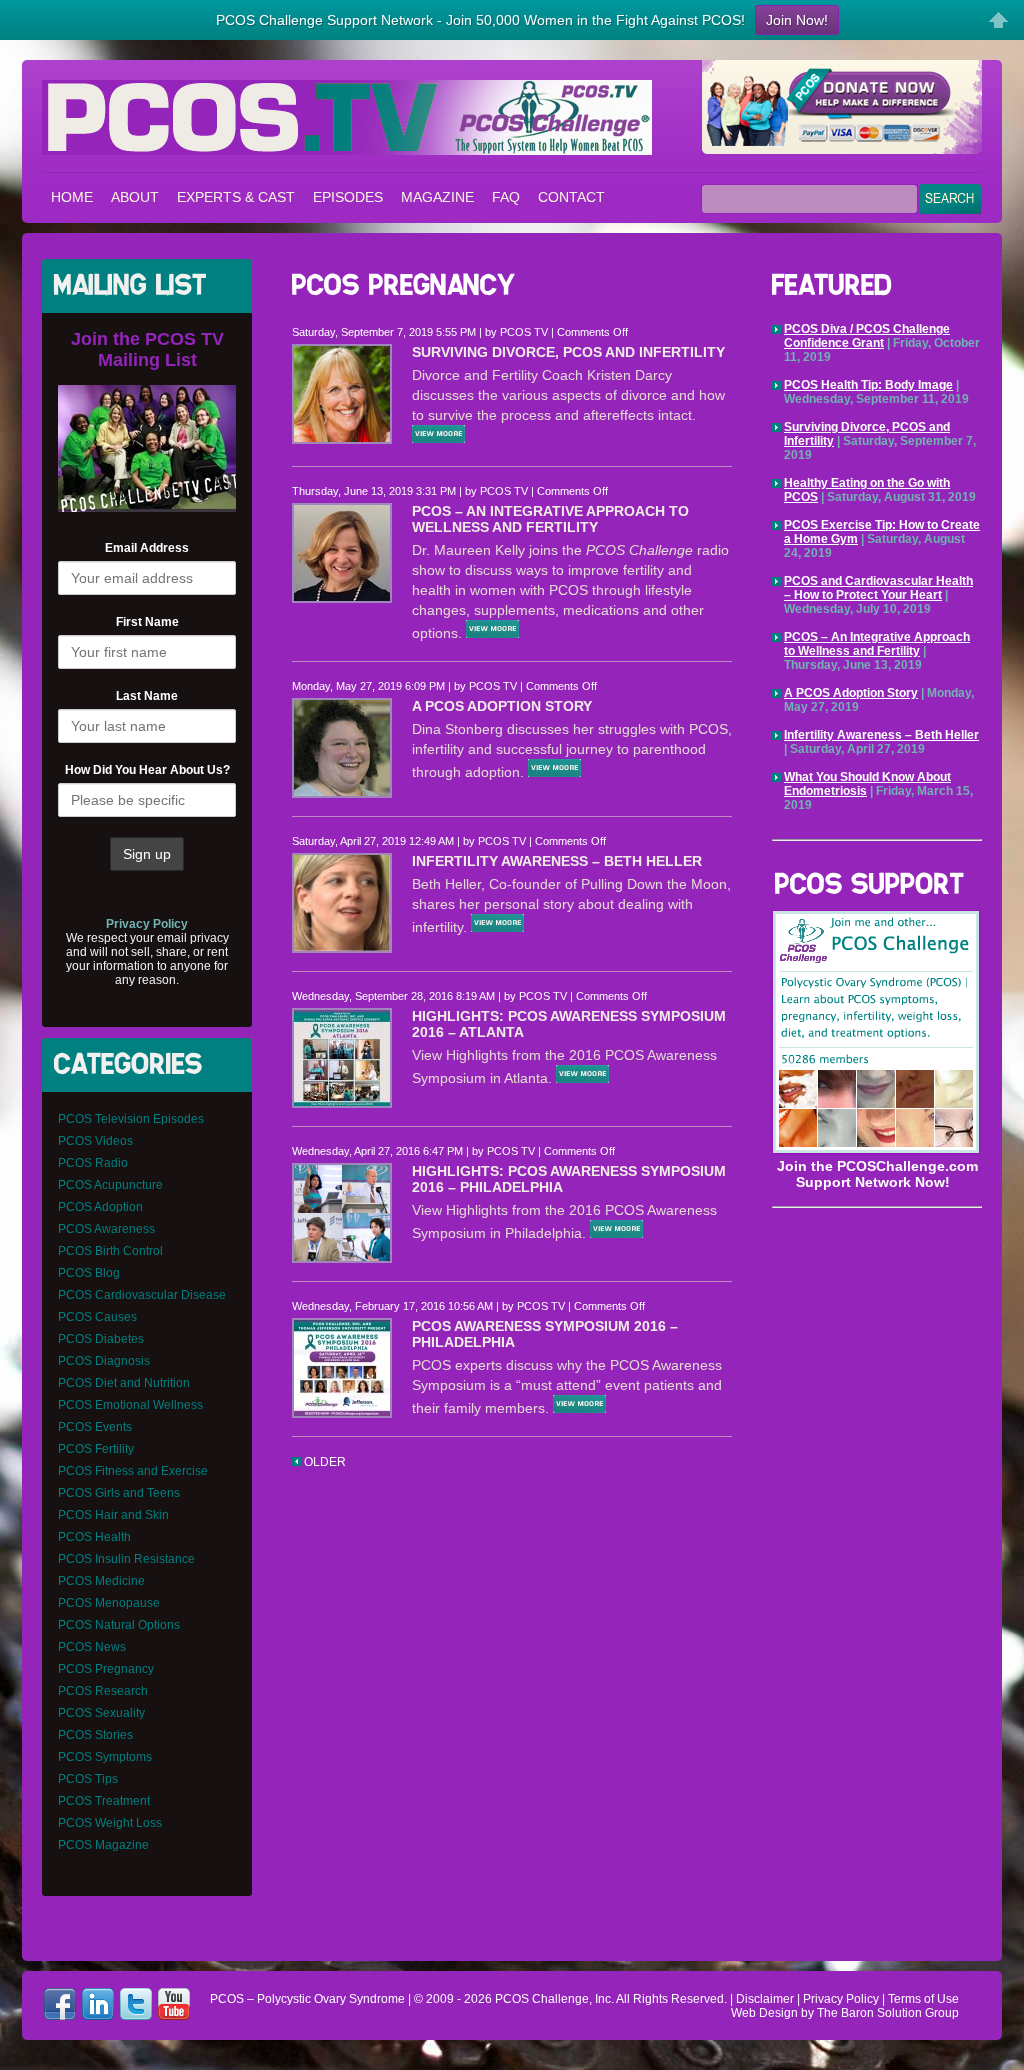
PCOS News (92, 1647)
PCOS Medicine (101, 1581)
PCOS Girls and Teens (119, 1493)
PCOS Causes (97, 1317)
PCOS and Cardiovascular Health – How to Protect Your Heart (878, 588)
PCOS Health (94, 1537)
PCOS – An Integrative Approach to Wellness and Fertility (550, 519)
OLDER (323, 1462)
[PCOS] (876, 1150)
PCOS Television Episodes (131, 1119)
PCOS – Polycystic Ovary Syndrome (347, 117)
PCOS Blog (89, 1273)
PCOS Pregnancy (106, 1669)
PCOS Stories (95, 1735)
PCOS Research (103, 1691)
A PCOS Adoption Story (502, 706)
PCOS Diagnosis (104, 1361)
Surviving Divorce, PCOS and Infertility (568, 352)
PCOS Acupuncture (110, 1185)
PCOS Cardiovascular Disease (142, 1295)
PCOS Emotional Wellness (130, 1405)
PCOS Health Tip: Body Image (868, 385)
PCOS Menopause (109, 1603)
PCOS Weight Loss (110, 1823)
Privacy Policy (841, 1999)
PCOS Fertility (96, 1449)
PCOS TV (524, 332)
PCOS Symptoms (105, 1757)
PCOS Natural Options (119, 1625)
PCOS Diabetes (101, 1339)
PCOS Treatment (104, 1801)
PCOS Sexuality (101, 1713)
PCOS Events (95, 1427)
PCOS (512, 1999)
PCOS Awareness (106, 1229)
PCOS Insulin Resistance (126, 1559)
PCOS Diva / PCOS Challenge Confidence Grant (867, 336)
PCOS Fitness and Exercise (133, 1471)
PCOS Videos (95, 1141)
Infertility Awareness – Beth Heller (557, 861)
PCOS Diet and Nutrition (124, 1383)
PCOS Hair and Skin (113, 1515)
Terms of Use (923, 1999)
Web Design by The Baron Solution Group (845, 2013)
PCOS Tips (88, 1779)
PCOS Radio (93, 1163)
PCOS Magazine (103, 1845)
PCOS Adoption (100, 1207)
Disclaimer (765, 1999)
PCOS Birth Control (110, 1251)
